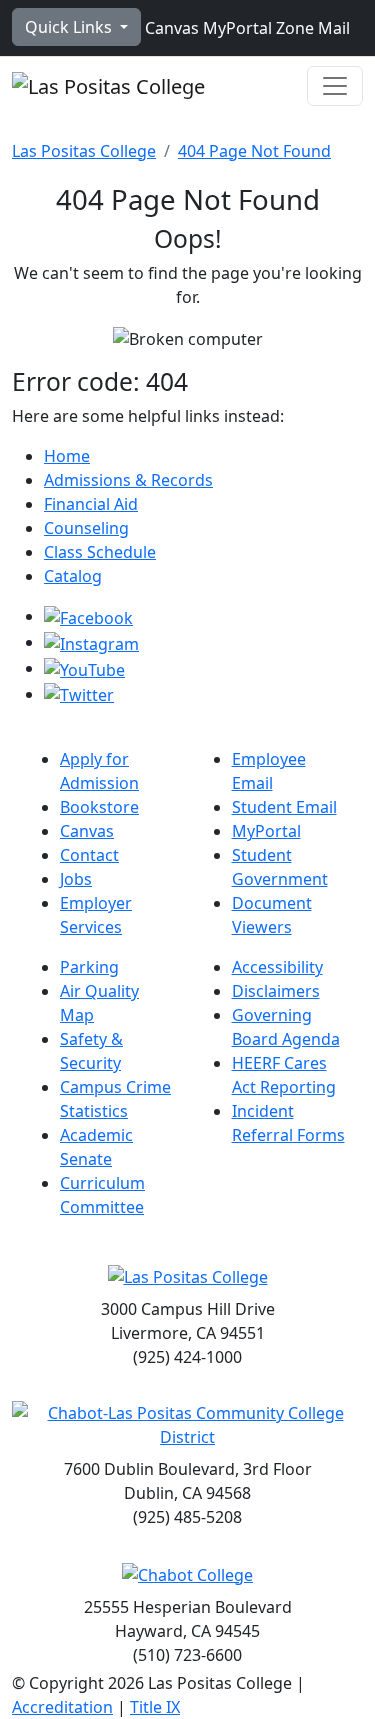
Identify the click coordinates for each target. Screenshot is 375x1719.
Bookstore (99, 807)
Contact (89, 855)
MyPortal (235, 28)
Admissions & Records (128, 480)
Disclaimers (276, 991)
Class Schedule (100, 552)
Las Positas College (84, 151)
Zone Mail (311, 28)
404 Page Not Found (254, 151)
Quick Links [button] (70, 27)
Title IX (155, 1707)
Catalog (73, 576)
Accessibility (277, 967)
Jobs (76, 879)
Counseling (86, 528)
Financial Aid (91, 504)
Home (67, 456)
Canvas (170, 28)
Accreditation (62, 1707)
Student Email (284, 807)
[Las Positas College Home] (108, 86)
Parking (89, 967)
